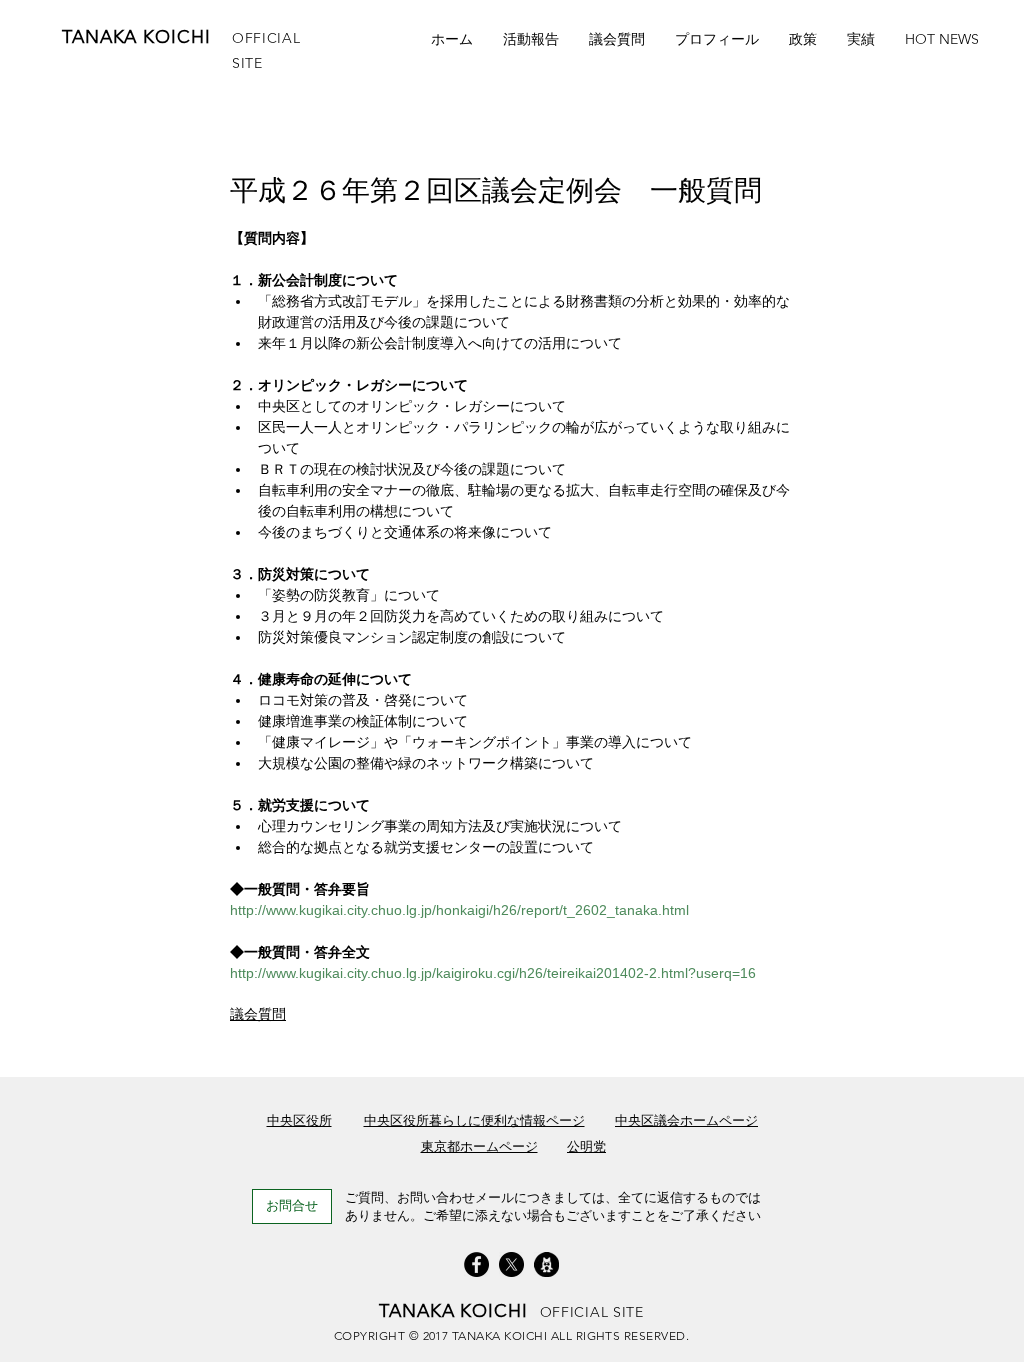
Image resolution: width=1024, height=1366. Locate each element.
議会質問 (258, 1014)
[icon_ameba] (546, 1264)
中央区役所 (299, 1120)
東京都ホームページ (479, 1146)
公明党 (586, 1146)
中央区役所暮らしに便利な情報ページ (474, 1120)
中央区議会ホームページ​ (686, 1120)
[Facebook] (476, 1264)
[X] (511, 1264)
